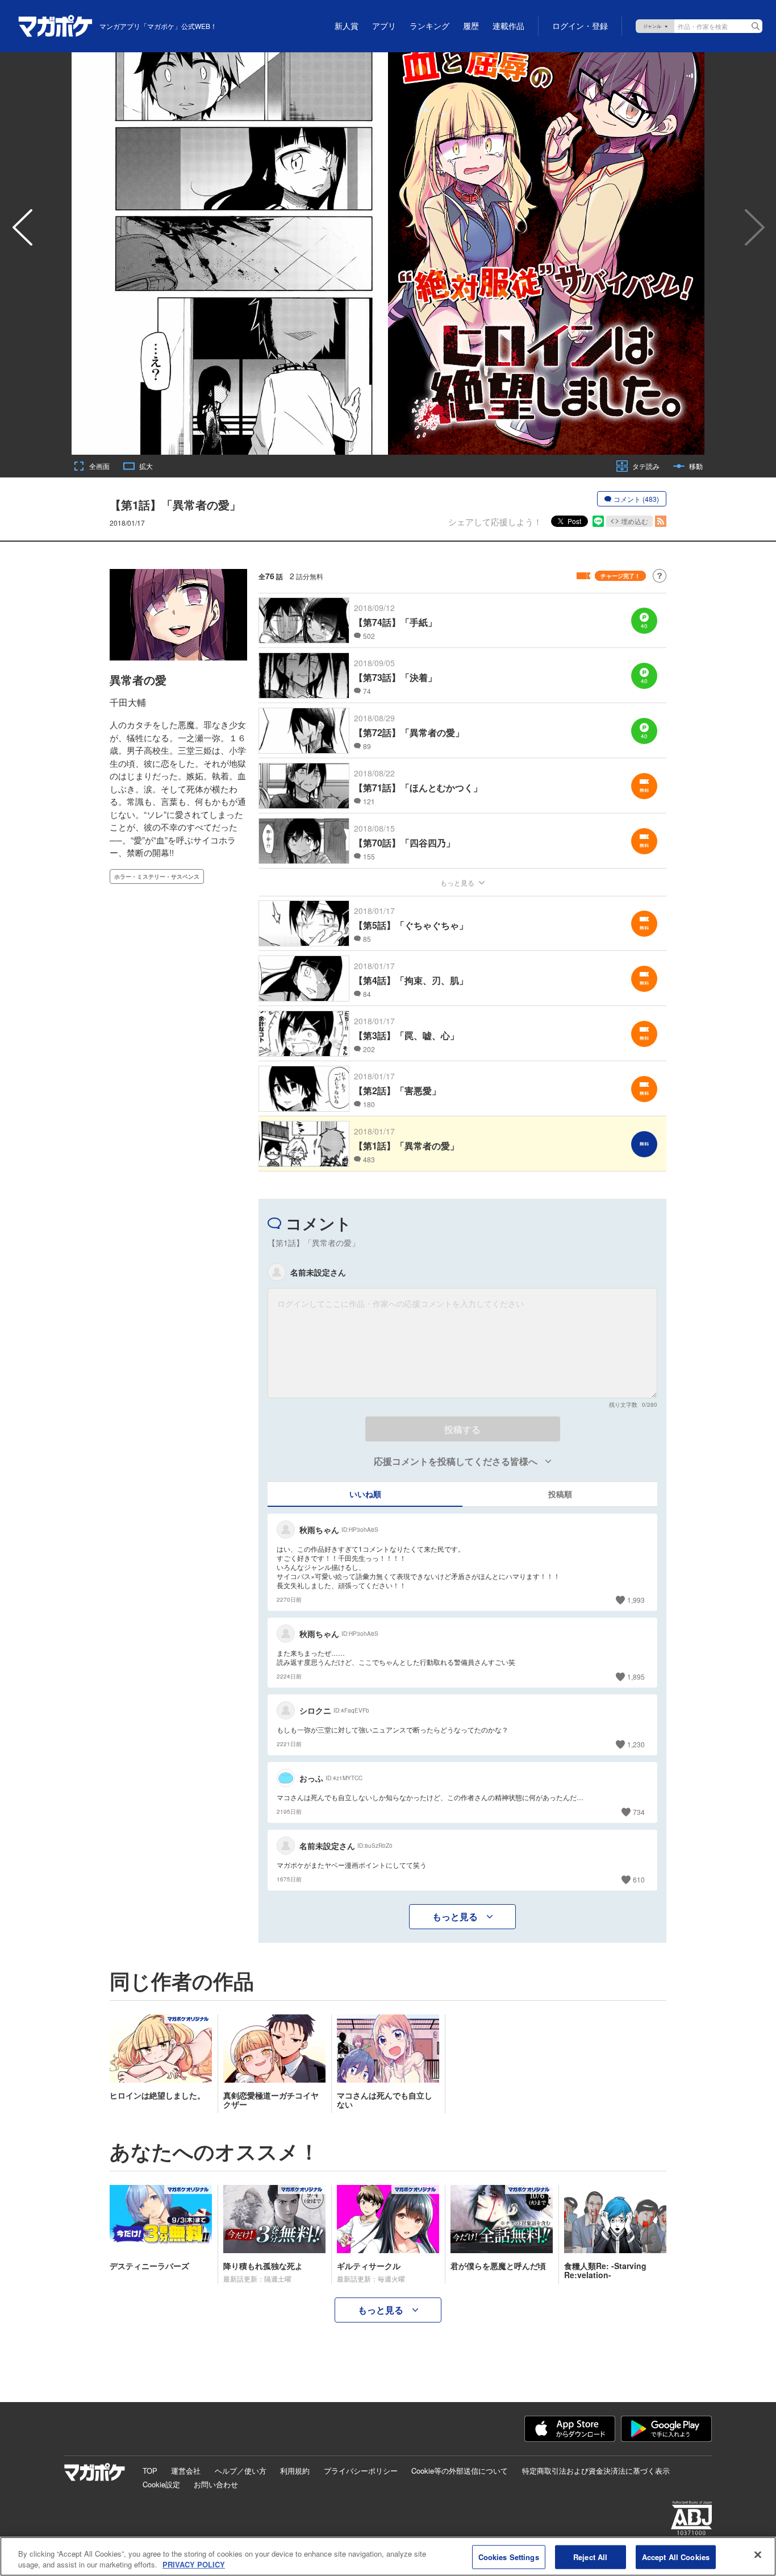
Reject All (590, 2557)
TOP (150, 2471)
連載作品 (508, 26)
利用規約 (295, 2471)
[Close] (758, 2555)
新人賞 (347, 26)
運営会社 (186, 2471)
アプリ (384, 26)
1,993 (636, 1600)
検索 (756, 26)
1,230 (636, 1744)
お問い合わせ (216, 2484)
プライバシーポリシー (361, 2471)
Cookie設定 (161, 2484)
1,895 (636, 1677)
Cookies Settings (509, 2557)
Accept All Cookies (676, 2557)
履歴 (471, 26)
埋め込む (635, 521)
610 (639, 1879)
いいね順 (365, 1494)
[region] (388, 2556)
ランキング (429, 26)
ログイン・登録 (580, 26)
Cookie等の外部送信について (460, 2471)
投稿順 (560, 1494)
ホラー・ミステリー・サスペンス (157, 876)
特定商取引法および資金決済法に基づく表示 (596, 2471)
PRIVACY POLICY (194, 2564)
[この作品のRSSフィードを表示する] (661, 521)
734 (639, 1812)
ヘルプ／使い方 (241, 2471)
